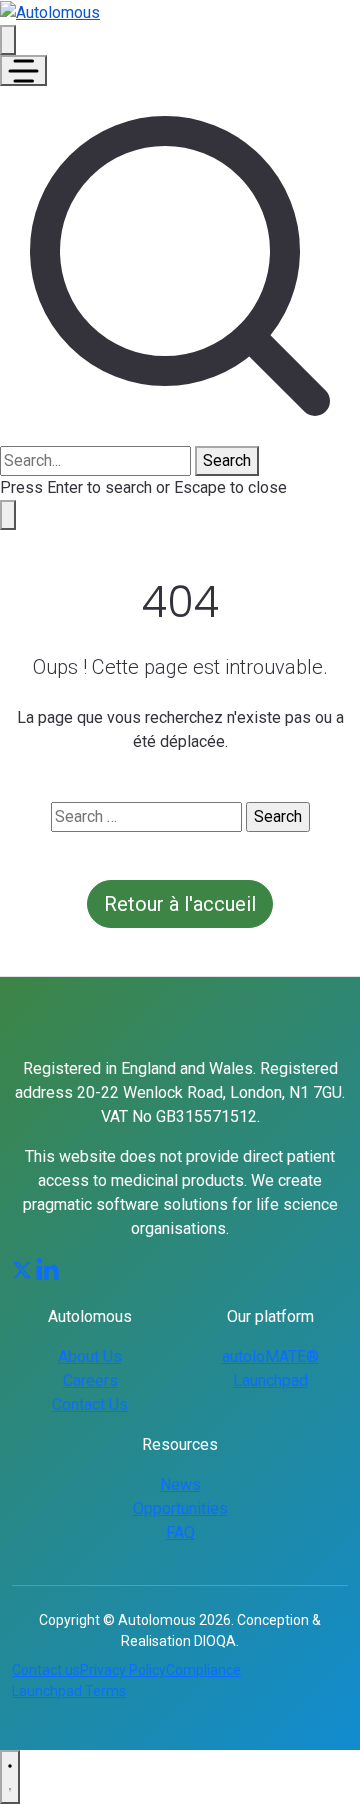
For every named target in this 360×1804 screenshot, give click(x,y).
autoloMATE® (270, 1356)
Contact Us (90, 1404)
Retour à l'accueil (180, 904)
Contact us (46, 1670)
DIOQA (215, 1641)
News (180, 1484)
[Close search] (8, 515)
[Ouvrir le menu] (23, 70)
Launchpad (270, 1380)
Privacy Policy (123, 1670)
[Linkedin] (47, 1269)
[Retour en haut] (10, 1777)
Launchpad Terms (69, 1691)
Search (227, 460)
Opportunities (180, 1508)
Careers (90, 1380)
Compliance (203, 1670)
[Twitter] (22, 1269)
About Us (90, 1356)
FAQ (180, 1532)
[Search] (8, 40)
